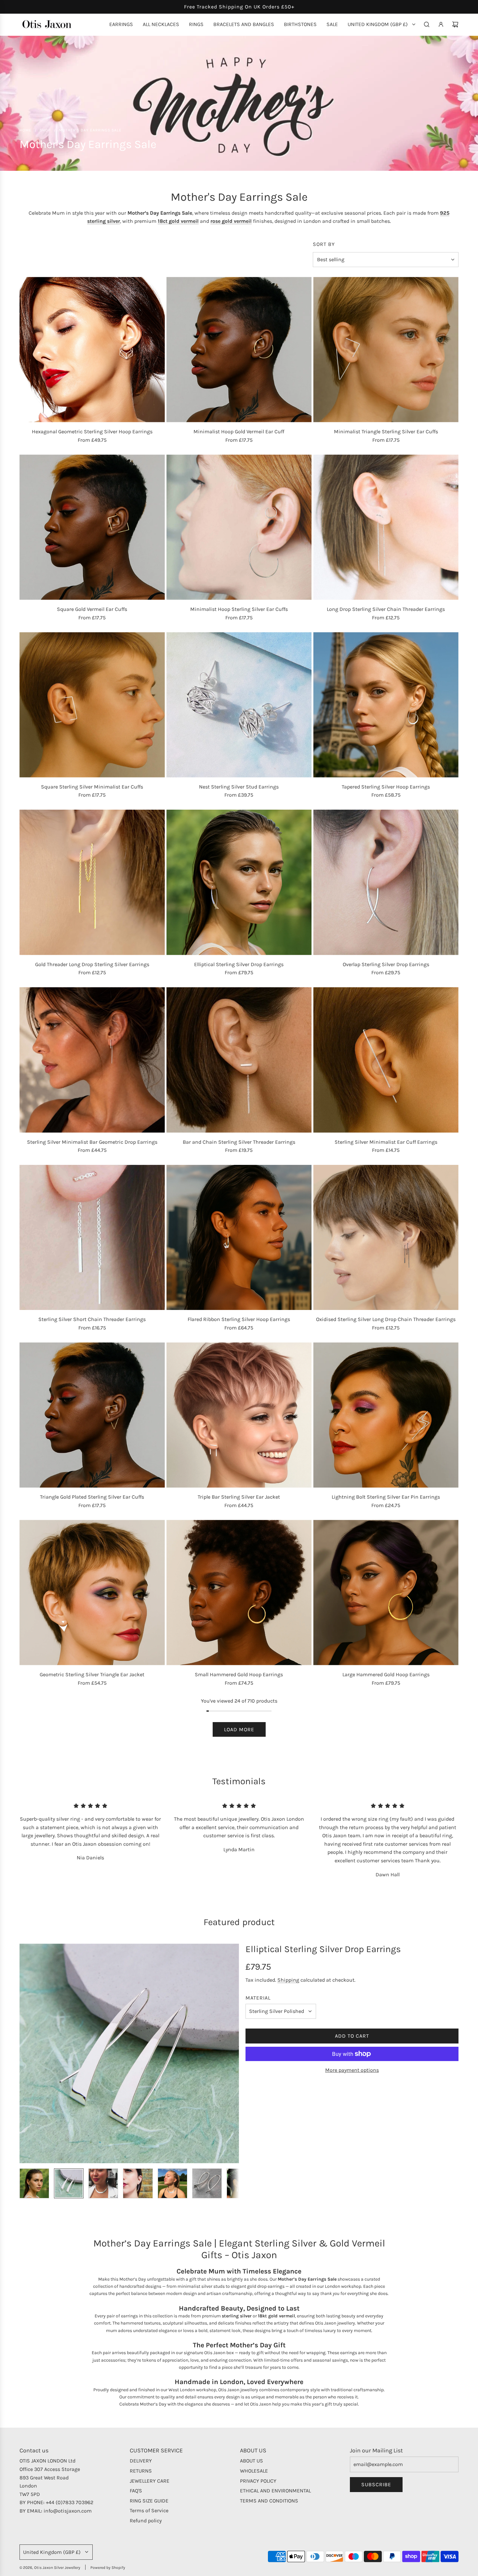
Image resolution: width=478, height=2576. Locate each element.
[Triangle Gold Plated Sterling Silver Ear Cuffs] (92, 1415)
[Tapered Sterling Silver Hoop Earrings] (386, 705)
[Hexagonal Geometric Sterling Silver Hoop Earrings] (92, 350)
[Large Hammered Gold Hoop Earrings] (386, 1592)
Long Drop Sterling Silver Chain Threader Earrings (386, 609)
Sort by (324, 244)
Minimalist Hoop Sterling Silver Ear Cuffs (239, 609)
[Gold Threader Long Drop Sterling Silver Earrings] (92, 882)
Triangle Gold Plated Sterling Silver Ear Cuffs (92, 1497)
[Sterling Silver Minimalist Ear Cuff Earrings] (386, 1060)
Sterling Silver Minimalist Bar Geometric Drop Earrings (92, 1142)
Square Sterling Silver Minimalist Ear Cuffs (92, 787)
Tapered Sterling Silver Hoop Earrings (386, 787)
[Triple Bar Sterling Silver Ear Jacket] (239, 1415)
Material (258, 1998)
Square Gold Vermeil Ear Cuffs (92, 609)
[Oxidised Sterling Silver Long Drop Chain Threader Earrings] (386, 1238)
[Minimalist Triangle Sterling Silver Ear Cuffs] (386, 350)
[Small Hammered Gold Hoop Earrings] (239, 1592)
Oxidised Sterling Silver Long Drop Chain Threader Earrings (386, 1319)
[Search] (427, 24)
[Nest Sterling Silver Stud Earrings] (239, 705)
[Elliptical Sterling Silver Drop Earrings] (239, 882)
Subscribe (376, 2484)
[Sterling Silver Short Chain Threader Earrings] (92, 1238)
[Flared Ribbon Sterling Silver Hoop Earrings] (239, 1238)
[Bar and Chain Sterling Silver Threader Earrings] (239, 1060)
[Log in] (441, 24)
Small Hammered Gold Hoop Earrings (239, 1674)
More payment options (352, 2070)
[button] (25, 2054)
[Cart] (455, 24)
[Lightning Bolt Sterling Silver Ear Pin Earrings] (386, 1415)
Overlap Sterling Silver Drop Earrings (386, 964)
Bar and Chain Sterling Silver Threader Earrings (239, 1142)
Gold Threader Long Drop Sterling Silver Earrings (92, 964)
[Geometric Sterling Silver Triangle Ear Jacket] (92, 1592)
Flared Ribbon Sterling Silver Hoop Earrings (239, 1319)
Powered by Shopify (108, 2568)
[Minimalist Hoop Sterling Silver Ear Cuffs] (239, 527)
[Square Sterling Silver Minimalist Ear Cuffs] (92, 705)
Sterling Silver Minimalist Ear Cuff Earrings (386, 1142)
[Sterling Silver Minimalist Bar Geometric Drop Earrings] (92, 1060)
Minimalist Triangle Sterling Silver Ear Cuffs (386, 432)
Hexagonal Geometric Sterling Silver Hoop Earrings (92, 432)
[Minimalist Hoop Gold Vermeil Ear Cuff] (239, 350)
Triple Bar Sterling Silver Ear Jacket (239, 1497)
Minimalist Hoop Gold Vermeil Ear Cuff (239, 432)
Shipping (288, 1980)
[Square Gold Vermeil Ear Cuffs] (92, 527)
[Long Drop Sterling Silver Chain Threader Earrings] (386, 527)
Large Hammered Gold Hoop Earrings (386, 1674)
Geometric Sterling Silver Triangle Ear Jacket (92, 1674)
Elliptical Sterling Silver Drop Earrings (239, 964)
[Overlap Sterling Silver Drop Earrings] (386, 882)
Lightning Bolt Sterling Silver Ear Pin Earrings (386, 1497)
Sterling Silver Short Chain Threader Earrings (92, 1319)
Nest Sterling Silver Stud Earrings (239, 787)
